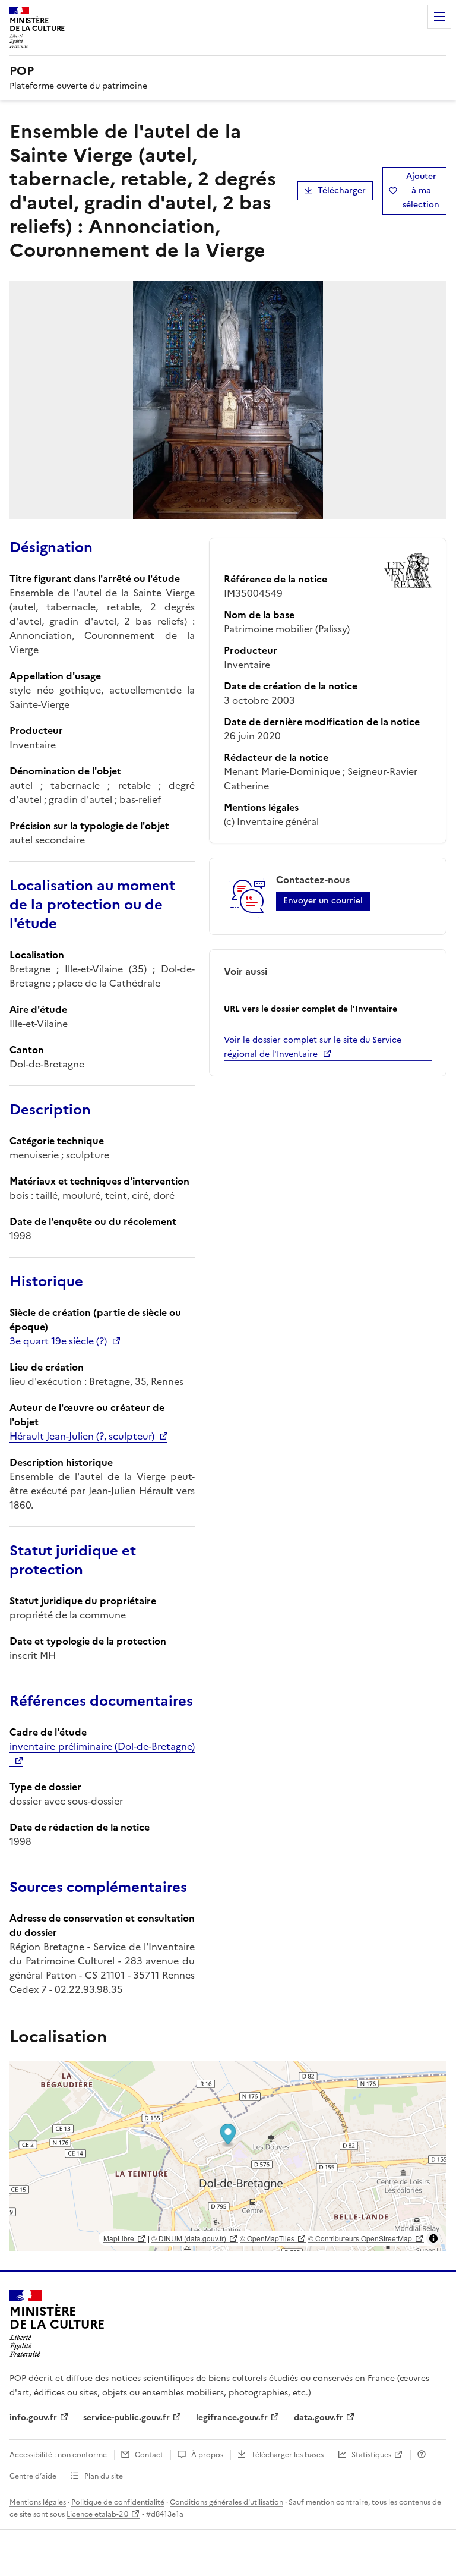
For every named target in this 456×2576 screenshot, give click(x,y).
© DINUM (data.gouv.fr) (189, 2238)
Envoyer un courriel (323, 901)
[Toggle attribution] (433, 2238)
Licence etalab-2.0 (97, 2514)
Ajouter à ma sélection (421, 190)
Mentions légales (38, 2502)
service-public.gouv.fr (126, 2418)
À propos (207, 2455)
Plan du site (104, 2476)
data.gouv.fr (319, 2418)
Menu (439, 17)
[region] (228, 2156)
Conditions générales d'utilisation (227, 2502)
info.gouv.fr (33, 2418)
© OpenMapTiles (267, 2238)
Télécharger (342, 190)
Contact (149, 2455)
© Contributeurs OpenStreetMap (360, 2238)
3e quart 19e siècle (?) (58, 1341)
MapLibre (119, 2238)
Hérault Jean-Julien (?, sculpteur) (82, 1436)
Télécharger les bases (287, 2455)
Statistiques (371, 2455)
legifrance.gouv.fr (232, 2418)
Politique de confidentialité (118, 2502)
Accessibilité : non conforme (58, 2455)
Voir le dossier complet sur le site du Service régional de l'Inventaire (313, 1047)
